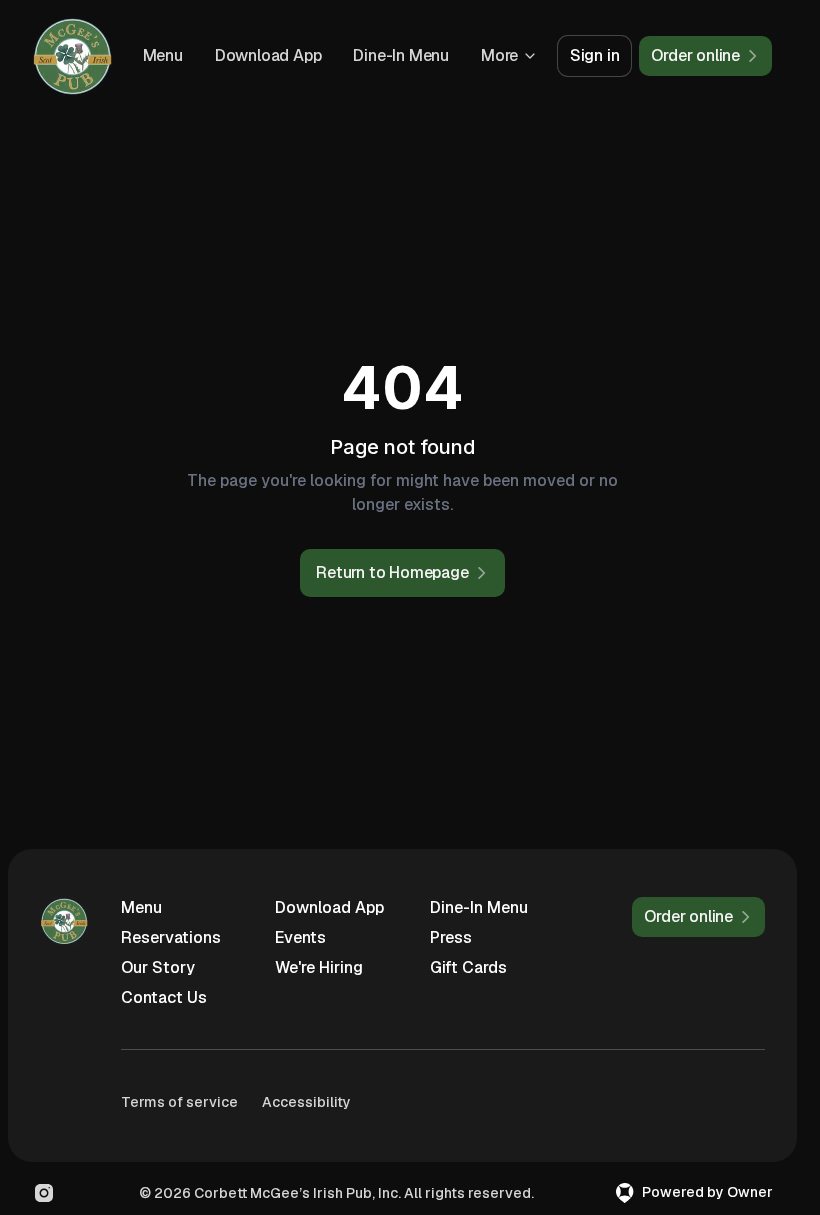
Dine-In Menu (401, 55)
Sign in (595, 55)
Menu (163, 55)
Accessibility (306, 1102)
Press (451, 937)
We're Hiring (319, 967)
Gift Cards (468, 967)
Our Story (158, 967)
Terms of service (179, 1102)
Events (300, 937)
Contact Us (164, 997)
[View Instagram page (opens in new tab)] (44, 1193)
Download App (268, 55)
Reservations (171, 937)
